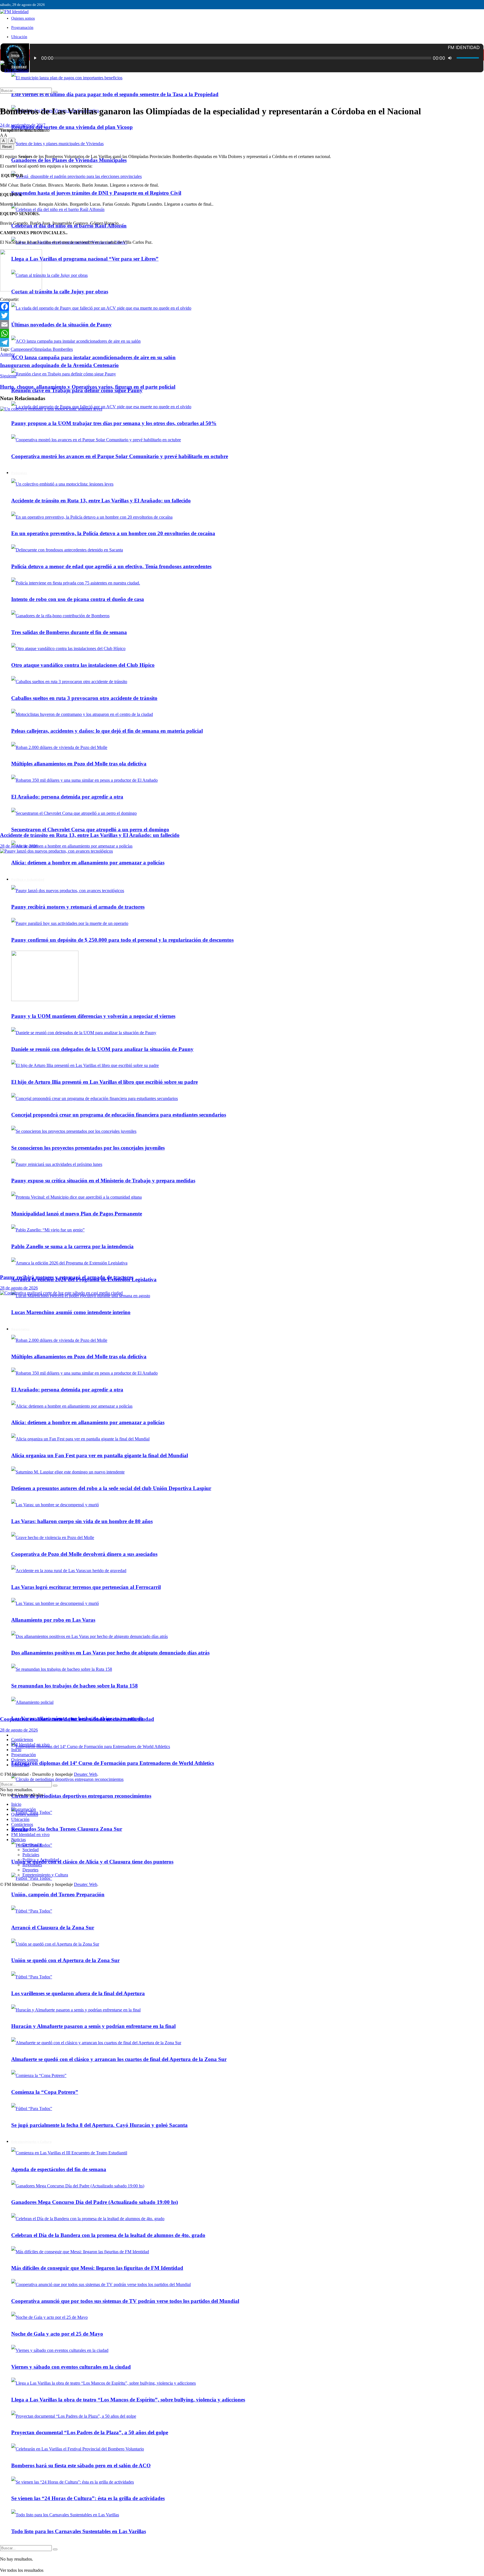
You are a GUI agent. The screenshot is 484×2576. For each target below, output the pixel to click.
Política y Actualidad (41, 1860)
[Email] (242, 324)
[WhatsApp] (242, 333)
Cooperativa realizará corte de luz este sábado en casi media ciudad (77, 1719)
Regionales (32, 1865)
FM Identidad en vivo (30, 1745)
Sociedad (31, 1850)
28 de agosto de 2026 (19, 846)
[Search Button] (55, 2549)
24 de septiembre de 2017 (23, 125)
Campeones (21, 349)
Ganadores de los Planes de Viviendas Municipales (69, 160)
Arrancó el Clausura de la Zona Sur (53, 1928)
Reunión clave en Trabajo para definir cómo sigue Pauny (77, 390)
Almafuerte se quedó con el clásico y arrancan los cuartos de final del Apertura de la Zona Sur (119, 2059)
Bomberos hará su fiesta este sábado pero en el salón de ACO (81, 2465)
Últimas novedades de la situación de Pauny (61, 325)
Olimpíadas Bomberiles (52, 349)
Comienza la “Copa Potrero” (45, 2092)
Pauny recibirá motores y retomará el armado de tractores (67, 1277)
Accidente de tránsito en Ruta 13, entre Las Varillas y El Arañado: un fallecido (90, 835)
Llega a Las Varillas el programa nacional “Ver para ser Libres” (85, 259)
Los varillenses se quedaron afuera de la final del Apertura (78, 1993)
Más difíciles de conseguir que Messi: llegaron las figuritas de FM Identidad (97, 2268)
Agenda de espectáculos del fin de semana (59, 2169)
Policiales (31, 1855)
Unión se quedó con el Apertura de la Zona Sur (65, 1960)
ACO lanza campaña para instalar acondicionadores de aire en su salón (93, 357)
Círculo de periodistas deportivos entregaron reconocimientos (81, 1796)
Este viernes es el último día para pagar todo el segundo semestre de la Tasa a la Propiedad (115, 94)
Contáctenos (22, 1740)
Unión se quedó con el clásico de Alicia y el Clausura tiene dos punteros (92, 1862)
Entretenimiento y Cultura (31, 2142)
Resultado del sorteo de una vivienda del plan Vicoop (72, 127)
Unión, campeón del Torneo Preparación (58, 1894)
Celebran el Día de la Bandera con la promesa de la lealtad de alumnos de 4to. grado (108, 2235)
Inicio (15, 55)
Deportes (19, 1735)
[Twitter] (242, 315)
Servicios (19, 1829)
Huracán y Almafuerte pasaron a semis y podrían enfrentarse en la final (93, 2026)
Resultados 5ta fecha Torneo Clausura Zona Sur (67, 1829)
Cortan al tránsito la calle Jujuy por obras (60, 292)
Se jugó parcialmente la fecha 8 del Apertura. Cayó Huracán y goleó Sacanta (99, 2125)
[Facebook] (242, 307)
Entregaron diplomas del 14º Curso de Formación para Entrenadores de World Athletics (113, 1763)
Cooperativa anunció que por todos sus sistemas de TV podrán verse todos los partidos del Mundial (125, 2301)
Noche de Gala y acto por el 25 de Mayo (57, 2334)
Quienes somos (23, 18)
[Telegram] (242, 342)
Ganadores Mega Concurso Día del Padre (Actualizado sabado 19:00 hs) (95, 2202)
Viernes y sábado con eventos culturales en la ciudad (71, 2367)
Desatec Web (86, 1774)
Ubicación (19, 37)
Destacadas (32, 1845)
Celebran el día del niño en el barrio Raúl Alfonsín (69, 226)
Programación (22, 28)
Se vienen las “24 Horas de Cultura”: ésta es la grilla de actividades (88, 2498)
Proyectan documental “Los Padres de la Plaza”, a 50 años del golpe (90, 2432)
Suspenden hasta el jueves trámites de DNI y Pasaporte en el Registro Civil (96, 193)
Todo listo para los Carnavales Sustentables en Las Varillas (79, 2531)
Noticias (18, 1840)
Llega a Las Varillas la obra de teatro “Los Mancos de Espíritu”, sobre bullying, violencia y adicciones (128, 2400)
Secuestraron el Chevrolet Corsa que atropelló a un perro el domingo (90, 829)
